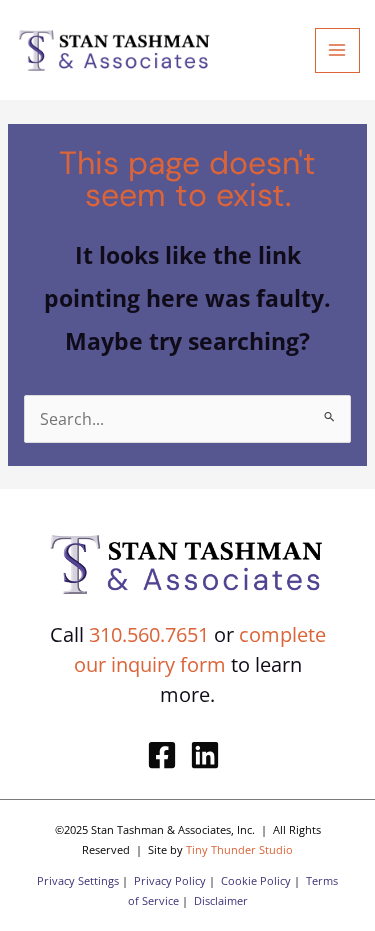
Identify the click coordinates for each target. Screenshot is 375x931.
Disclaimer (221, 900)
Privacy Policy (170, 880)
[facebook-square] (166, 755)
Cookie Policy (256, 880)
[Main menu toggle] (337, 50)
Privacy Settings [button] (78, 880)
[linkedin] (209, 755)
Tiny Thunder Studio (239, 849)
